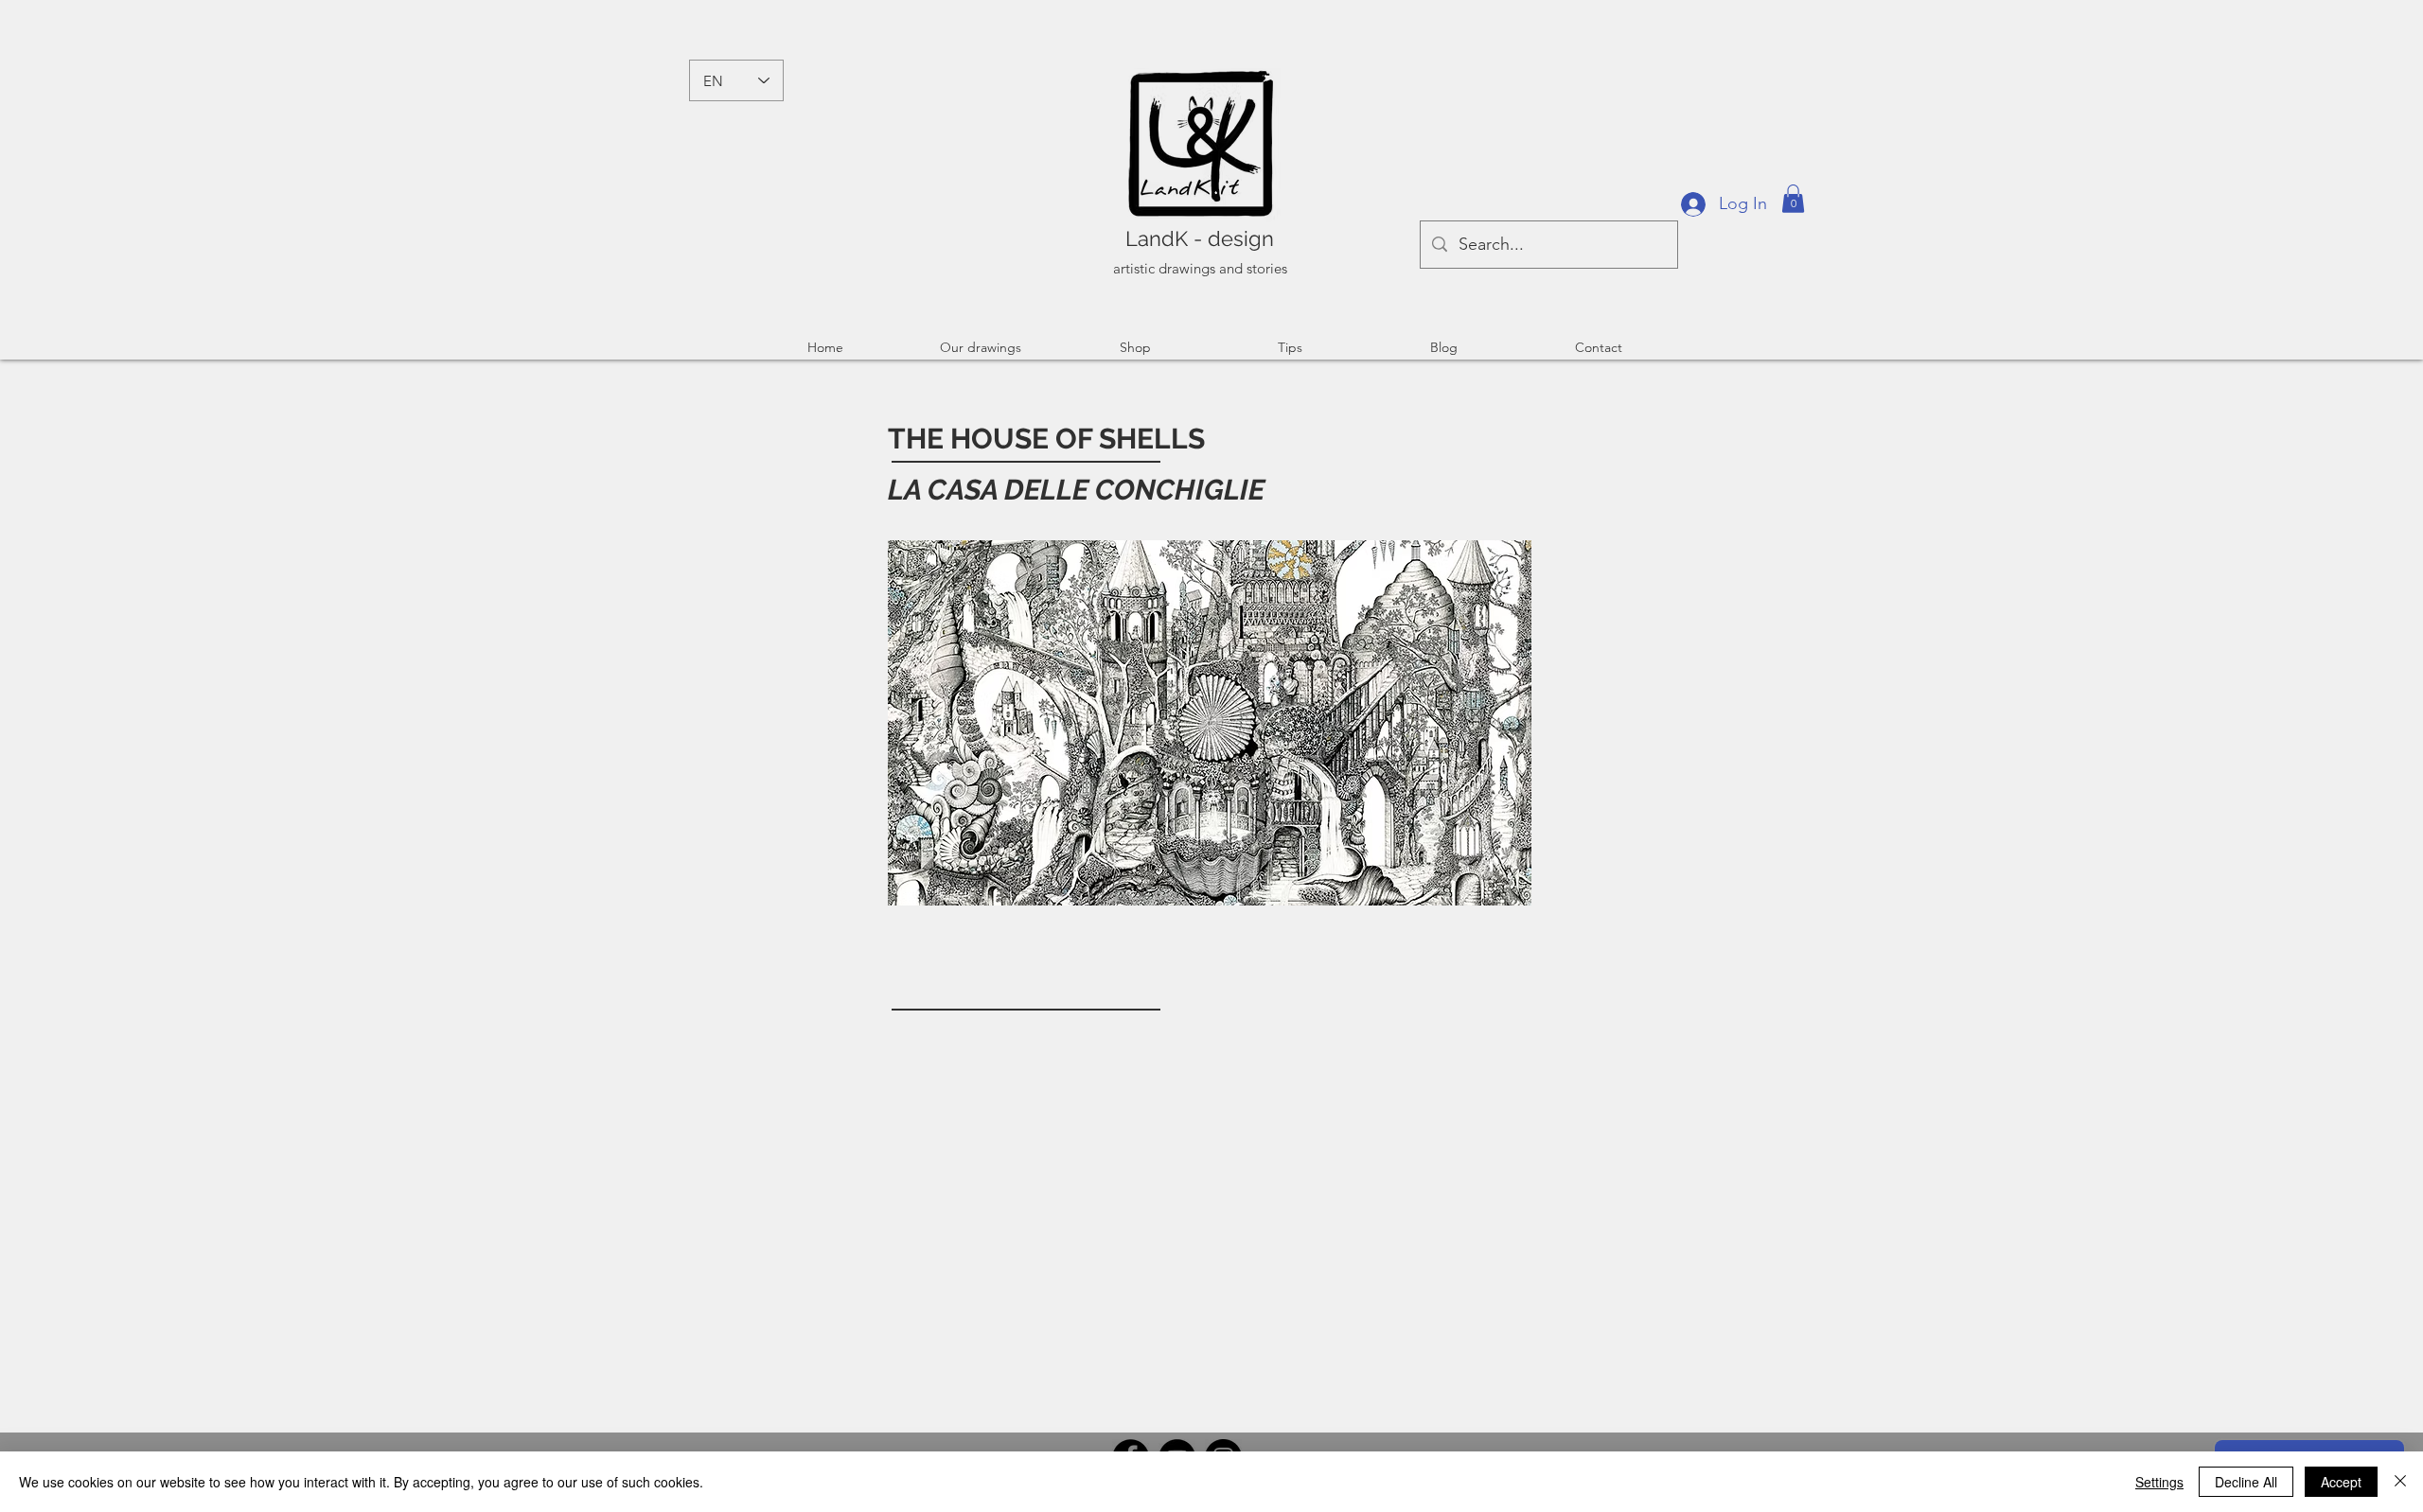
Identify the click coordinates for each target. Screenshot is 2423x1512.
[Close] (2400, 1482)
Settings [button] (2159, 1482)
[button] (1793, 199)
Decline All (2246, 1482)
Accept (2341, 1482)
